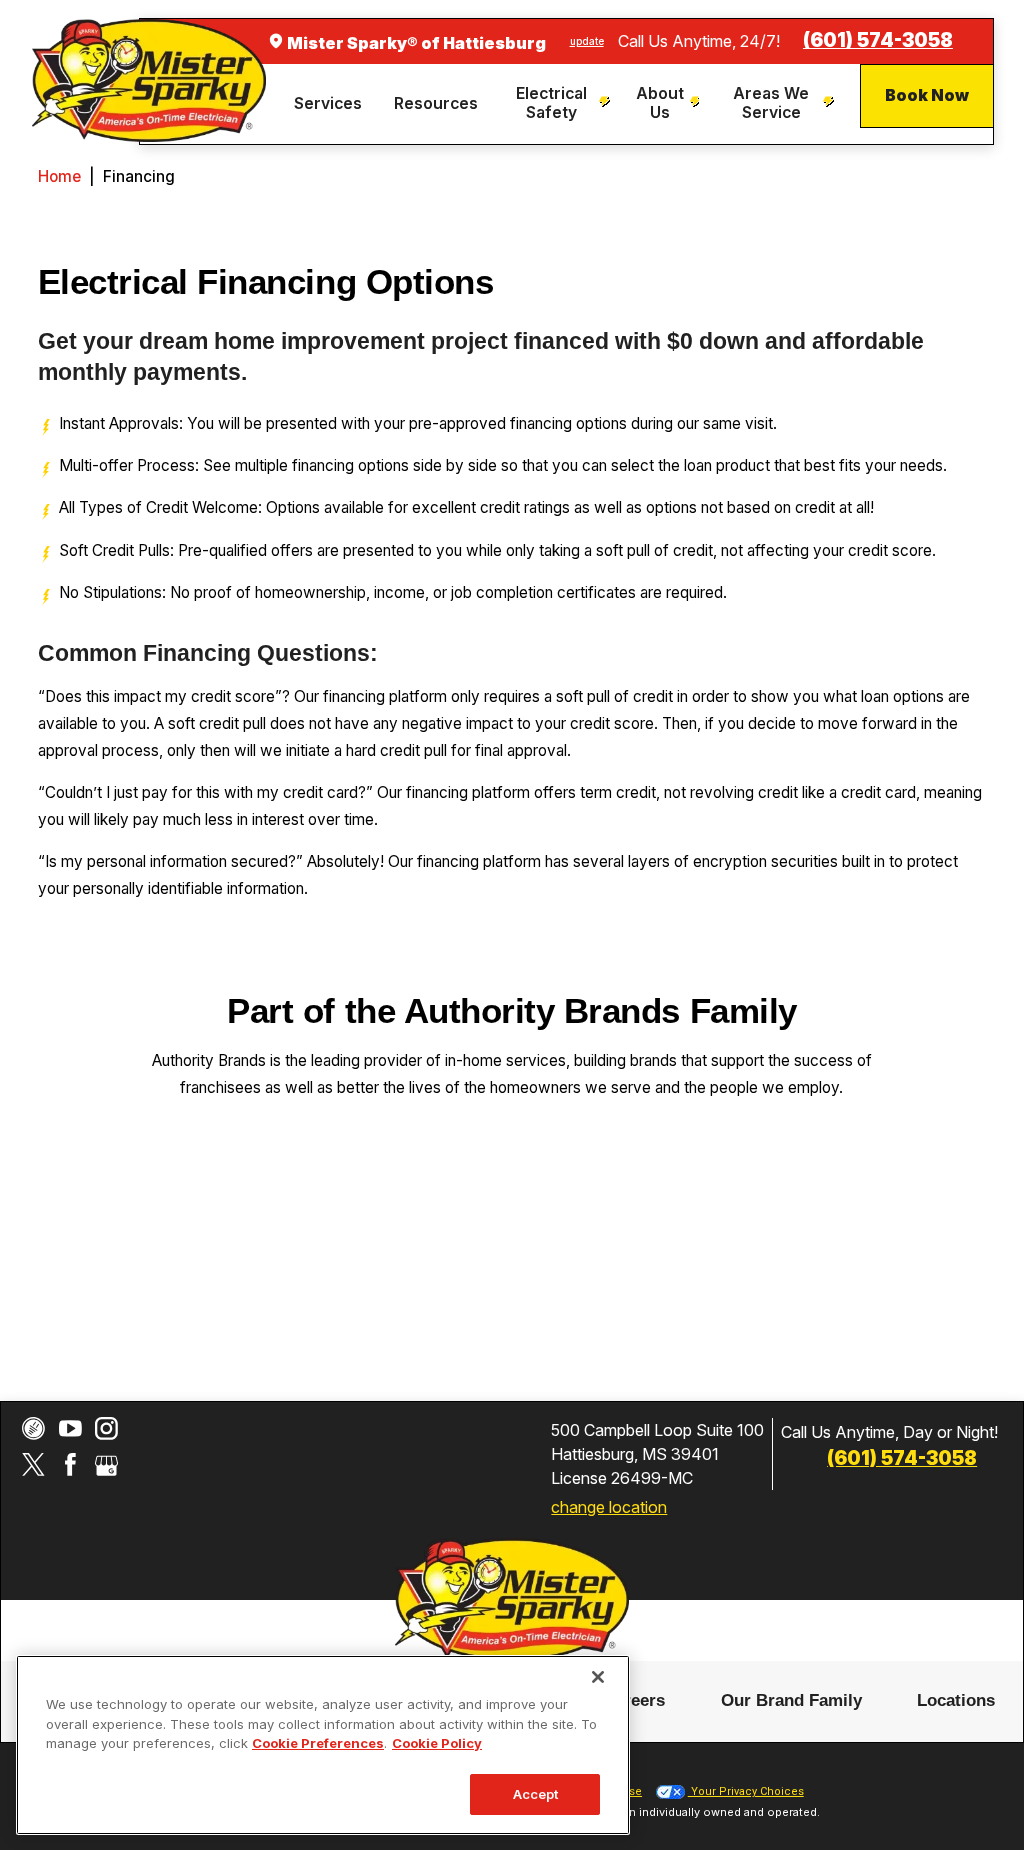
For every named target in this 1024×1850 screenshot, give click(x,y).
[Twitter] (33, 1464)
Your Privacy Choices (746, 1791)
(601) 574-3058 (878, 40)
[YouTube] (70, 1428)
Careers (634, 1700)
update (587, 41)
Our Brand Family (791, 1700)
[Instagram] (106, 1428)
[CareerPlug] (33, 1428)
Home (59, 176)
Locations (956, 1700)
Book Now (927, 95)
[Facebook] (70, 1464)
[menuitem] (331, 104)
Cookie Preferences (318, 1743)
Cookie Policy (437, 1743)
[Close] (598, 1677)
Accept (536, 1794)
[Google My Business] (106, 1464)
